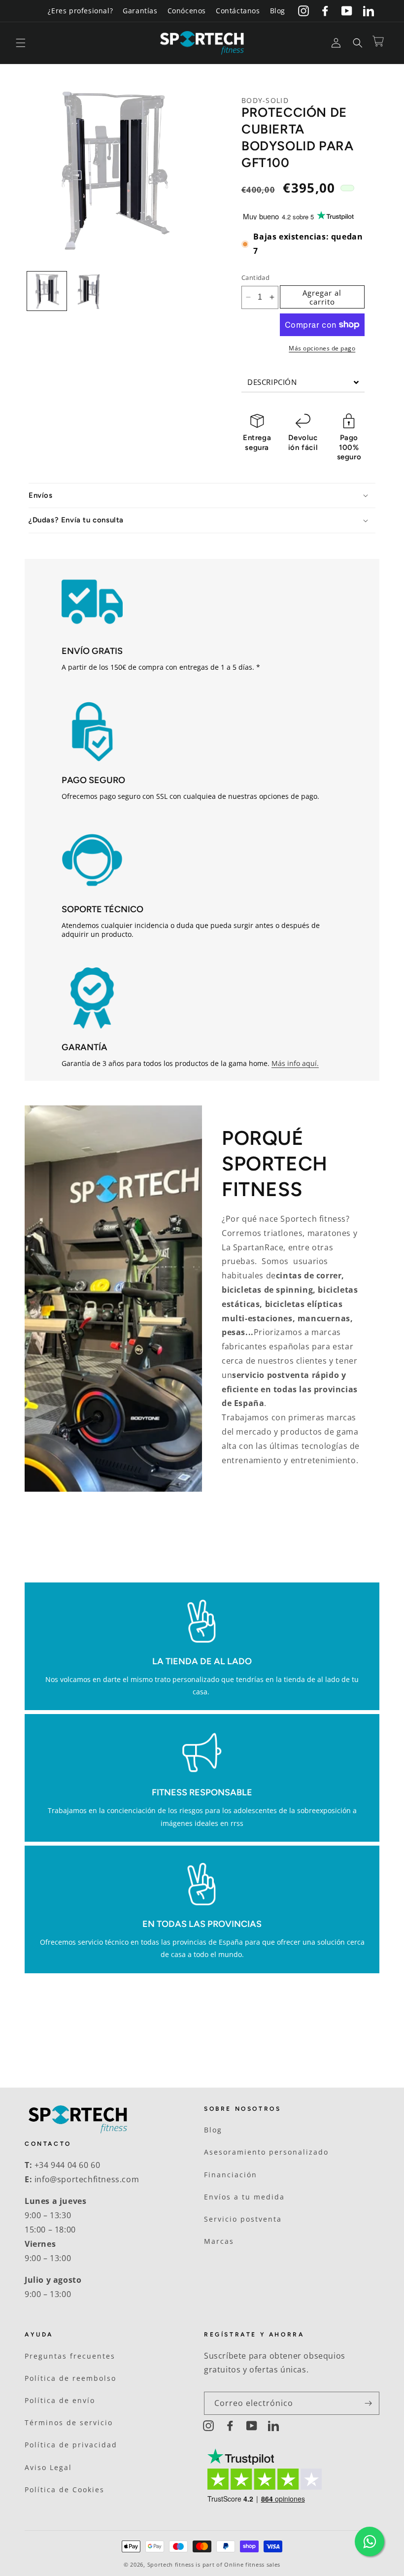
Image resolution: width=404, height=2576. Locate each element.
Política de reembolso (70, 2378)
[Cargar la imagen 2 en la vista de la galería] (91, 291)
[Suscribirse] (368, 2403)
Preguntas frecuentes (70, 2356)
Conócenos (187, 11)
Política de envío (60, 2400)
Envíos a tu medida (244, 2197)
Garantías (140, 11)
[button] (21, 43)
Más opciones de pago (322, 348)
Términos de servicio (69, 2422)
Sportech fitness (171, 2564)
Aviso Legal (48, 2467)
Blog (278, 11)
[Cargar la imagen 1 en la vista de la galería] (47, 291)
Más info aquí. (295, 1063)
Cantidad (255, 277)
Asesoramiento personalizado (266, 2152)
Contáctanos (238, 11)
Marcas (219, 2241)
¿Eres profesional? (80, 11)
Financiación (231, 2175)
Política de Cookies (65, 2490)
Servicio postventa (243, 2219)
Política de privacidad (71, 2445)
